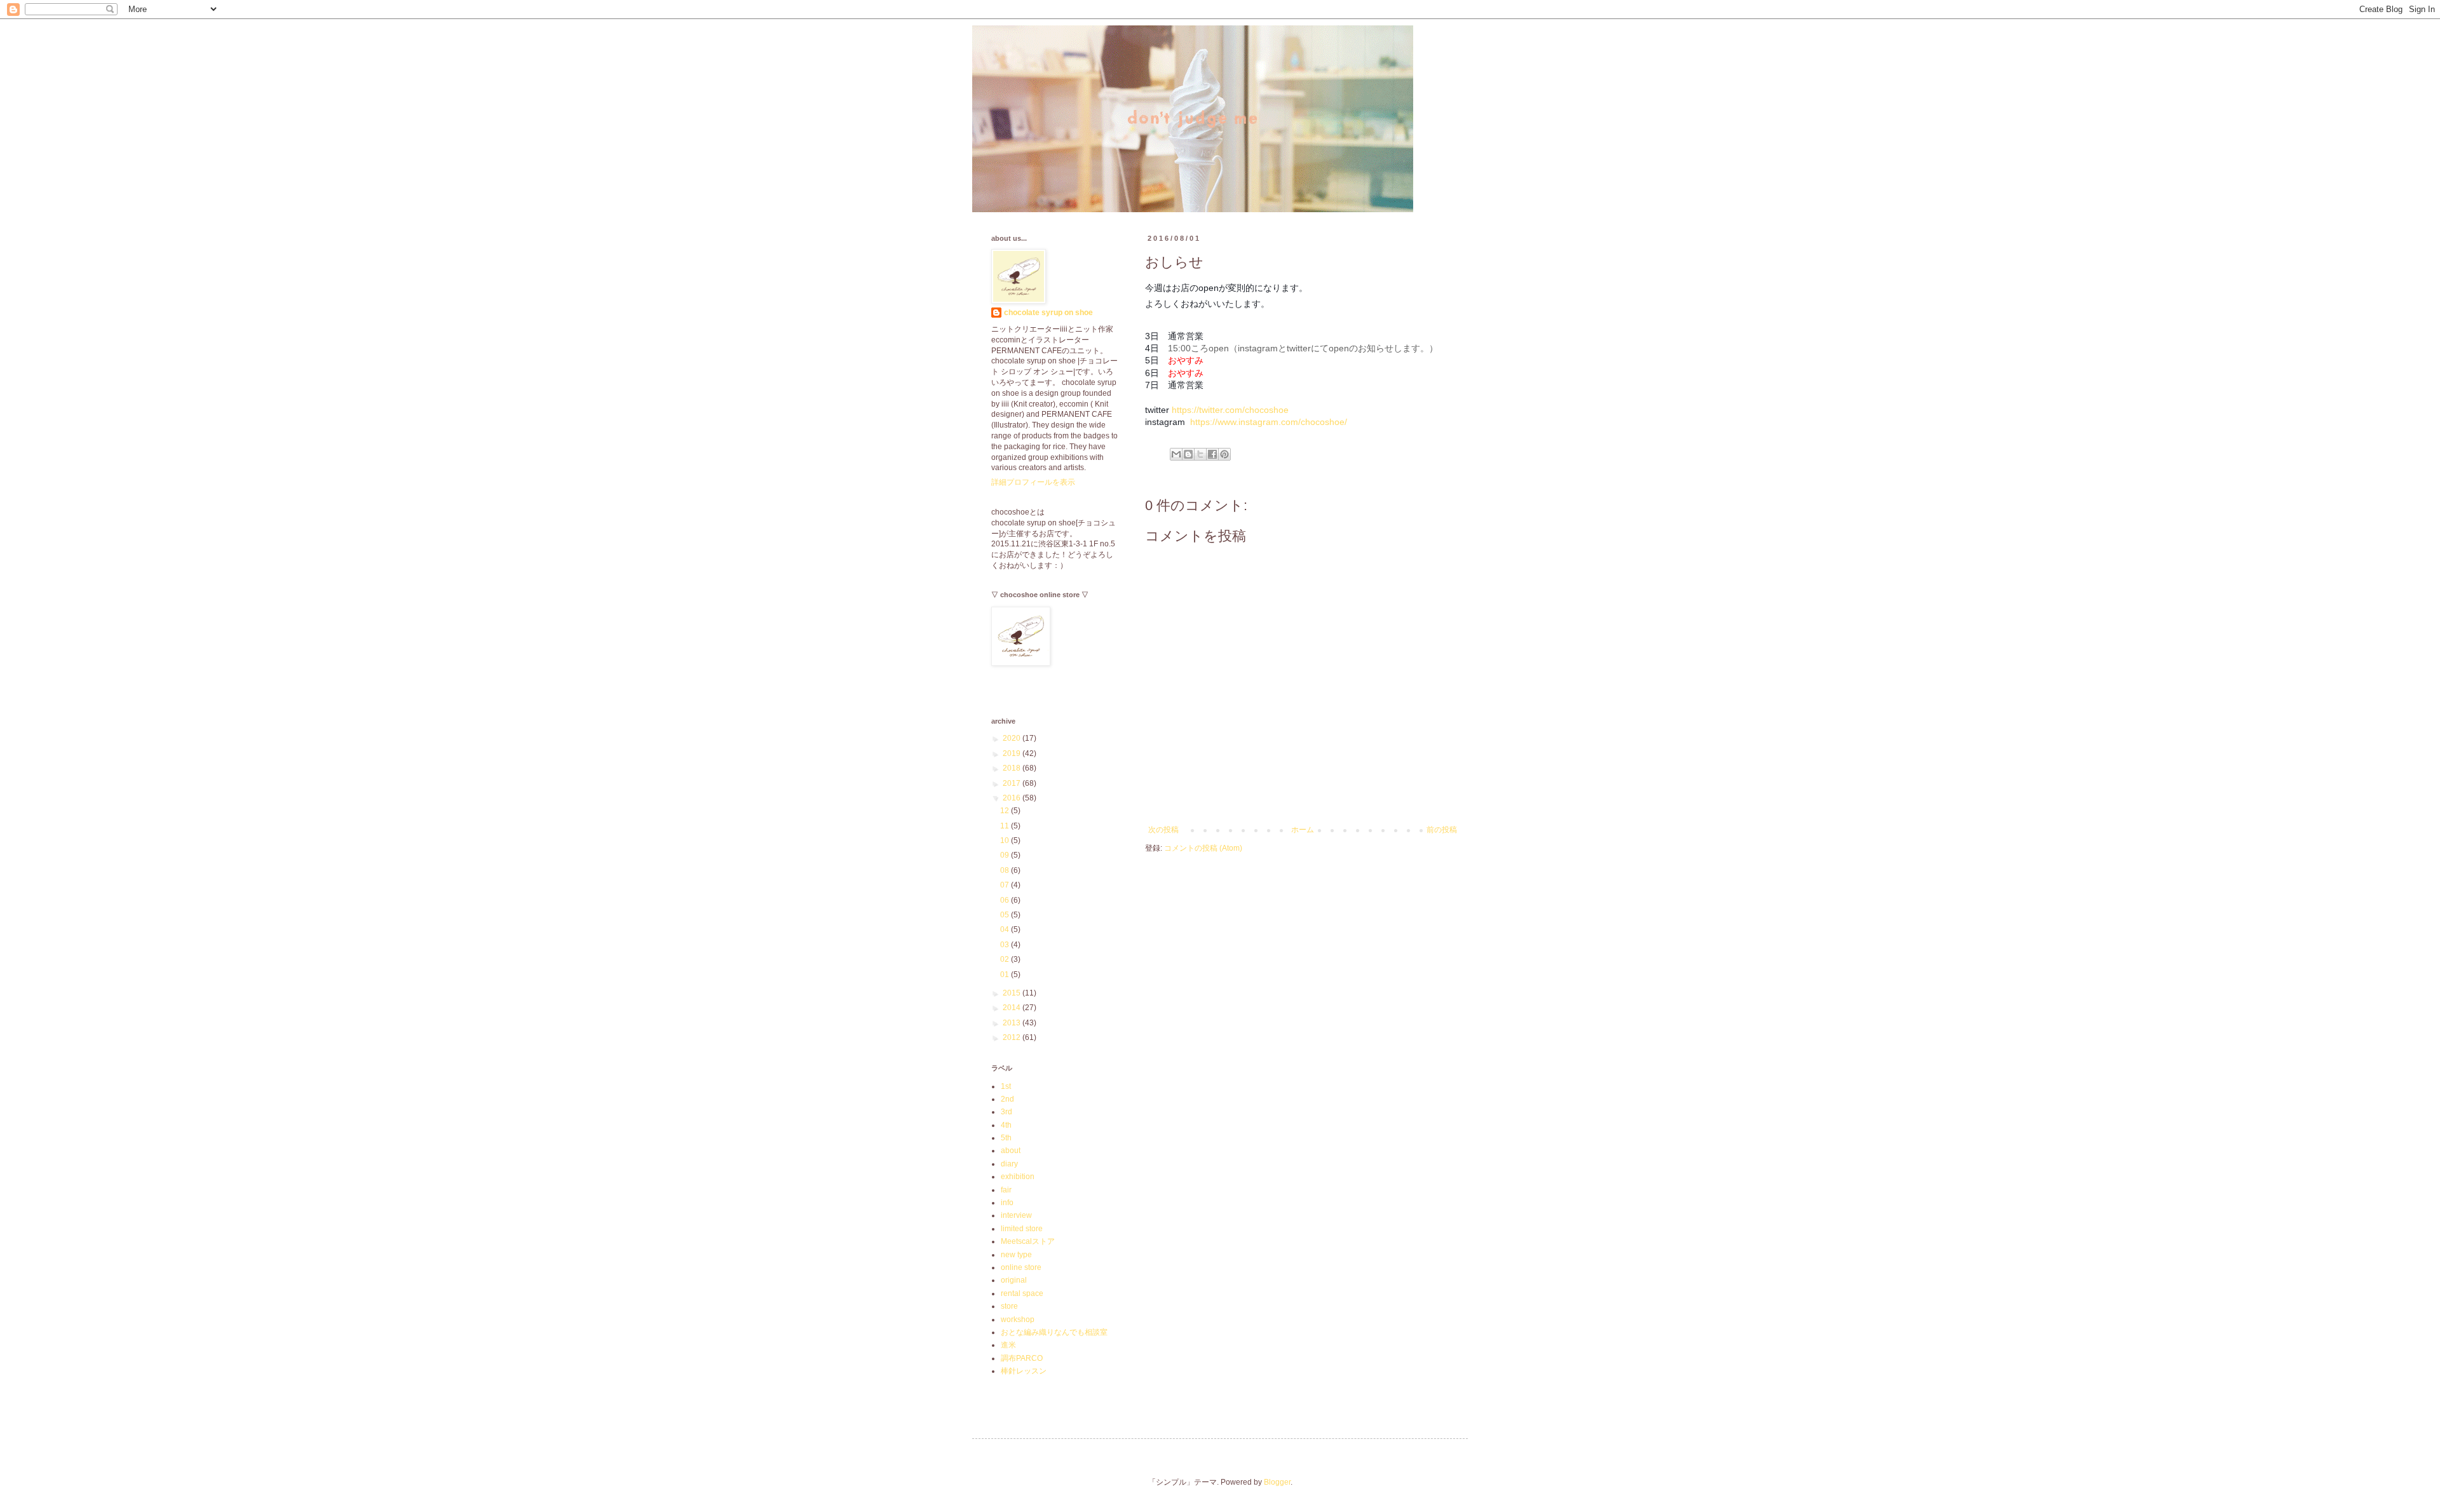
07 (1006, 885)
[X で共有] (1200, 454)
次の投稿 (1163, 830)
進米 (1008, 1345)
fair (1006, 1190)
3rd (1006, 1112)
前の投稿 (1442, 830)
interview (1016, 1215)
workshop (1018, 1320)
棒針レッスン (1024, 1371)
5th (1006, 1138)
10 (1006, 840)
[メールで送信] (1176, 454)
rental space (1022, 1293)
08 (1006, 870)
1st (1006, 1086)
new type (1016, 1255)
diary (1009, 1164)
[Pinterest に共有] (1224, 454)
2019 (1013, 753)
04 (1006, 929)
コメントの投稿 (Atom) (1203, 848)
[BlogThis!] (1188, 454)
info (1007, 1203)
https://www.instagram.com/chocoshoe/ (1269, 422)
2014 (1013, 1008)
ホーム (1303, 830)
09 (1006, 855)
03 (1006, 945)
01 (1006, 975)
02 (1006, 959)
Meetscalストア (1028, 1241)
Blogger (1277, 1482)
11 (1006, 826)
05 (1006, 915)
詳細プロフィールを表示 (1033, 482)
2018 (1013, 768)
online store (1021, 1267)
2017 (1013, 783)
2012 (1013, 1037)
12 (1006, 811)
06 (1006, 900)
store (1009, 1306)
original (1014, 1280)
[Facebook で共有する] (1212, 454)
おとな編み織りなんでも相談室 (1054, 1332)
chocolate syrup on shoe (1048, 313)
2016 (1013, 798)
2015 (1013, 993)
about (1011, 1151)
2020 (1013, 738)
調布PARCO (1022, 1358)
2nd (1007, 1099)
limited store (1022, 1229)
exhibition (1018, 1177)
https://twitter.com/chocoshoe (1230, 410)
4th (1006, 1125)
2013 (1013, 1023)
